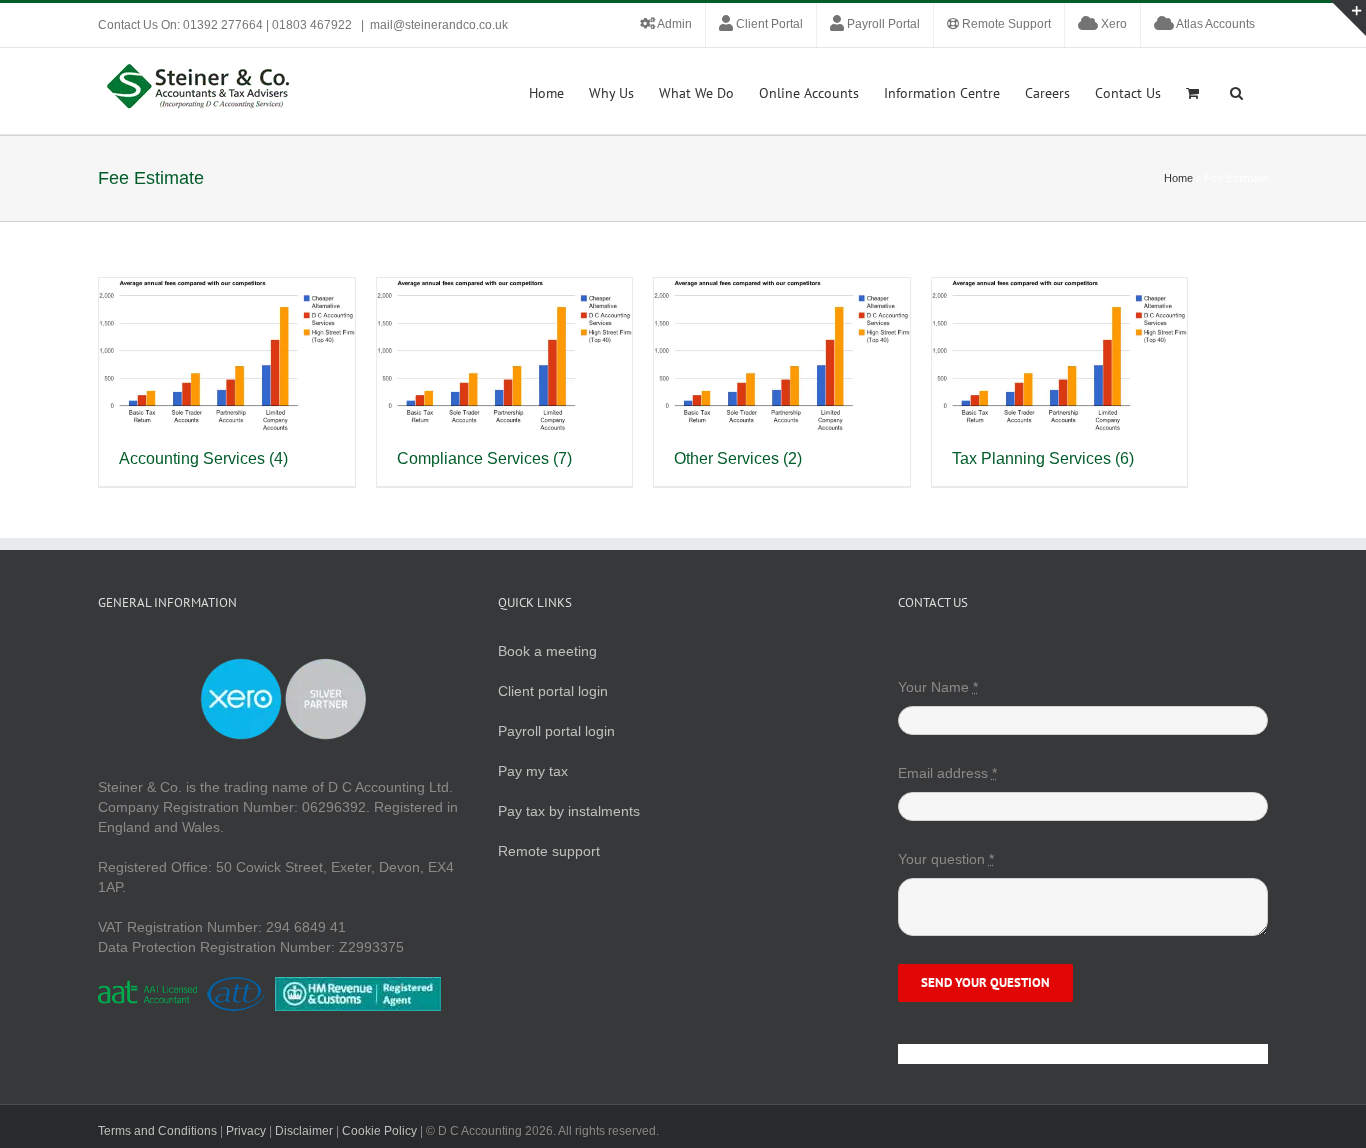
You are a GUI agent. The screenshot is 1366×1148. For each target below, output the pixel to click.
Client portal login (553, 691)
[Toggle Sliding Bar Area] (1348, 18)
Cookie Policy (379, 1131)
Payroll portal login (556, 731)
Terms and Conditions (157, 1131)
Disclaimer (304, 1131)
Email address (947, 773)
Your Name (938, 687)
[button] (1236, 91)
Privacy (246, 1131)
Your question (946, 859)
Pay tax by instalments (569, 811)
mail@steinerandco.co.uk (439, 25)
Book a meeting (547, 651)
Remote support (549, 851)
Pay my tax (533, 771)
